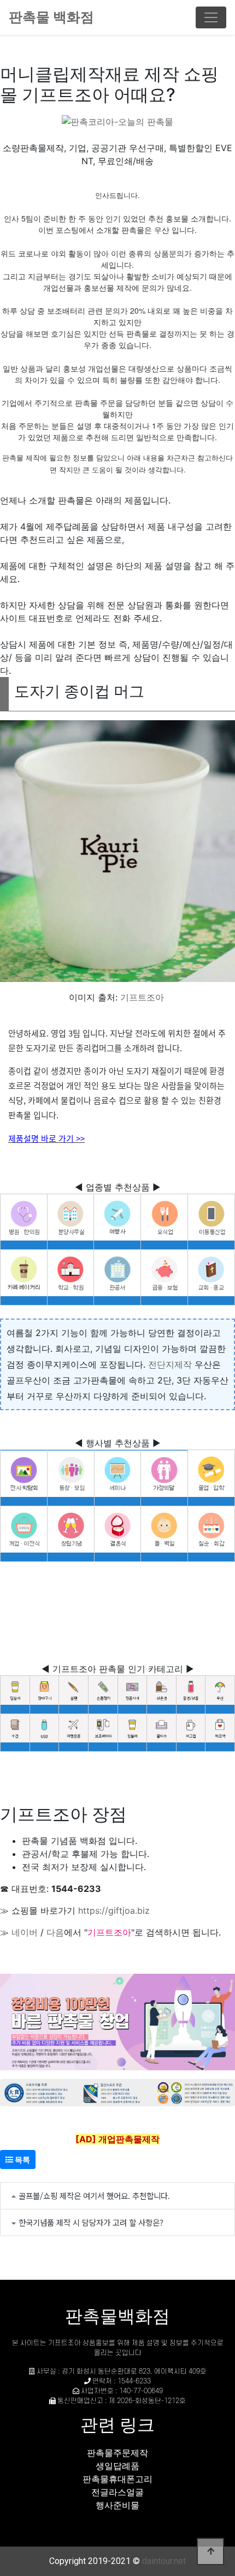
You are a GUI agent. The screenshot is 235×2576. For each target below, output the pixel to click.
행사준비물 (117, 2505)
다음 (55, 1932)
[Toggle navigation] (211, 17)
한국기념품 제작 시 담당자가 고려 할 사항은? (91, 2222)
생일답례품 (117, 2466)
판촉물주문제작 (117, 2453)
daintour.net (164, 2561)
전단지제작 (170, 1364)
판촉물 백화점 (51, 17)
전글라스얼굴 (117, 2492)
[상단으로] (210, 2551)
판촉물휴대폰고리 (117, 2479)
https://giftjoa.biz (114, 1910)
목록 (22, 2159)
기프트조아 (142, 997)
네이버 (25, 1932)
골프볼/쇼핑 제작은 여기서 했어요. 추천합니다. (94, 2195)
